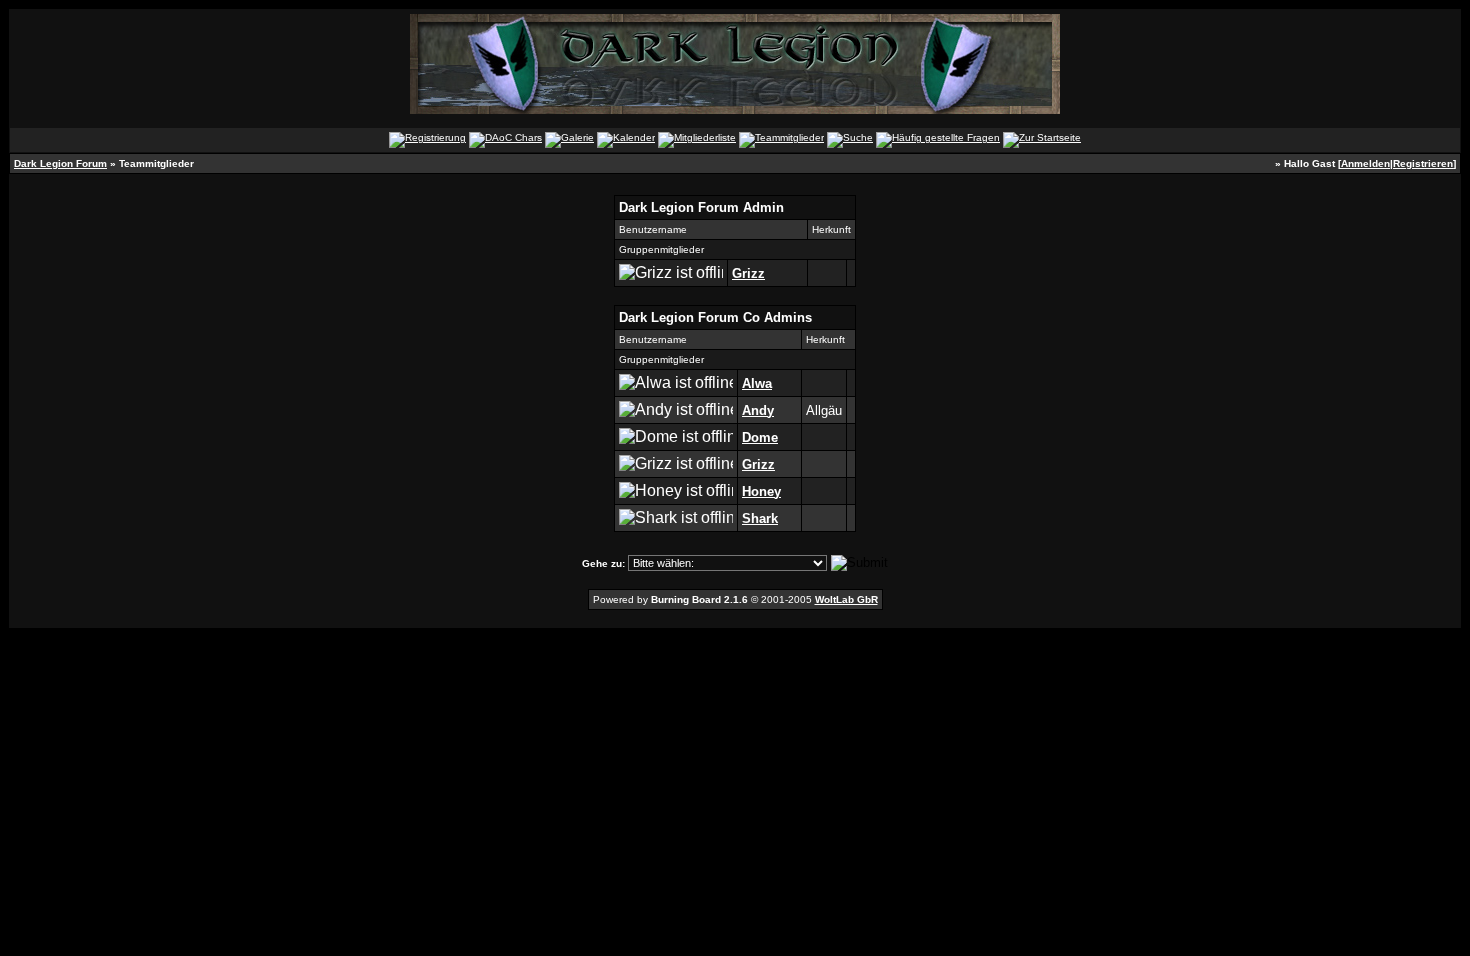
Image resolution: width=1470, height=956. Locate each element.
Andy (758, 410)
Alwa (757, 383)
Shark (760, 518)
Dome (760, 437)
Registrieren (1423, 163)
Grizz (748, 273)
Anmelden (1365, 163)
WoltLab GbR (846, 599)
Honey (761, 491)
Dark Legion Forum (60, 163)
